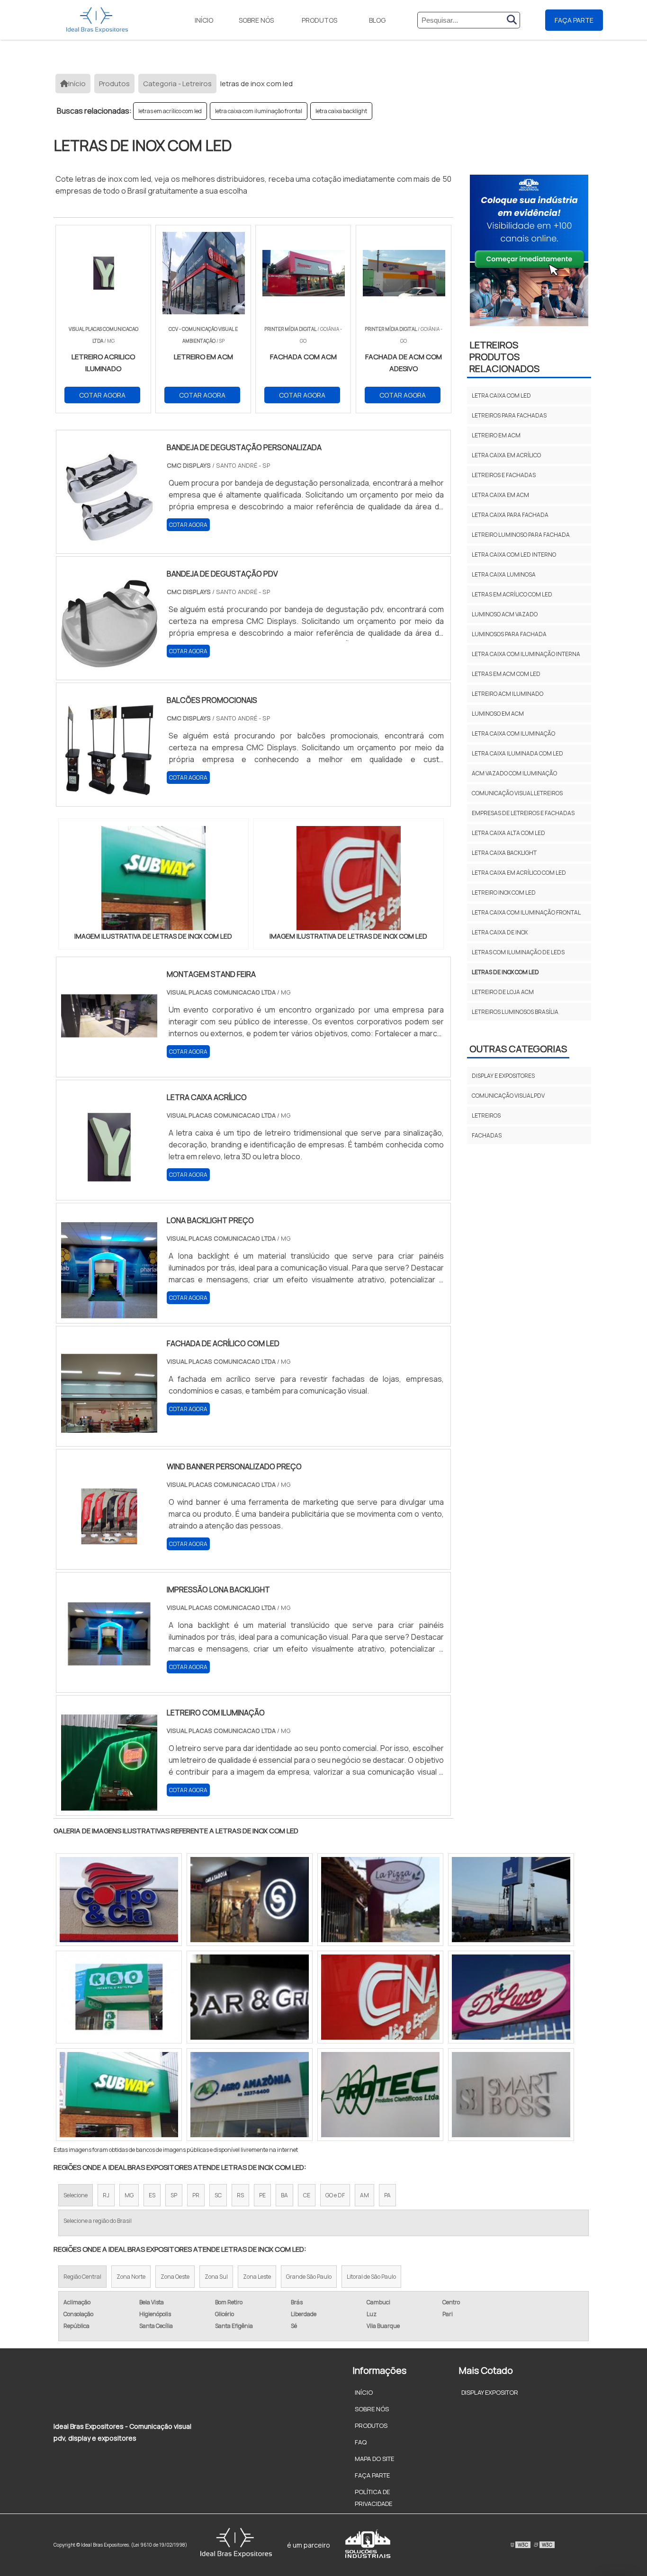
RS (240, 2195)
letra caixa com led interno (514, 555)
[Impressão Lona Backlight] (109, 1681)
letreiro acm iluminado (508, 694)
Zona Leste (257, 2277)
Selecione (76, 2195)
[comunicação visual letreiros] (511, 1900)
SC (218, 2195)
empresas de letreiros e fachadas (523, 813)
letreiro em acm (496, 435)
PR (196, 2195)
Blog (377, 20)
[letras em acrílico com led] (511, 2095)
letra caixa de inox (500, 932)
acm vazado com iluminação (514, 773)
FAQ (361, 2442)
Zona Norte (131, 2277)
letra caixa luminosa (504, 574)
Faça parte (574, 20)
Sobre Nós (256, 20)
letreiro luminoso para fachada (521, 535)
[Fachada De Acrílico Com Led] (109, 1435)
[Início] (97, 20)
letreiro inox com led (504, 893)
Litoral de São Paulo (371, 2277)
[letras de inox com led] (153, 878)
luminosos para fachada (509, 634)
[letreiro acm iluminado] (380, 1997)
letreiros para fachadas (509, 415)
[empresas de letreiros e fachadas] (380, 1900)
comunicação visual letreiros (517, 793)
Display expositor (490, 2392)
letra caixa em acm (500, 495)
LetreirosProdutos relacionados (504, 357)
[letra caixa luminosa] (250, 2095)
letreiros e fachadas (504, 475)
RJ (106, 2195)
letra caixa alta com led (508, 833)
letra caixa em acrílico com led (519, 873)
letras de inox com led (505, 972)
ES (152, 2195)
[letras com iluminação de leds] (119, 1900)
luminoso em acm (498, 714)
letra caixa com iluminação (513, 733)
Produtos (319, 20)
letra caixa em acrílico (506, 455)
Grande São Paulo (309, 2277)
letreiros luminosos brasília (515, 1012)
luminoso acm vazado (505, 614)
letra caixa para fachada (510, 515)
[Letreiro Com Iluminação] (109, 1804)
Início (204, 20)
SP (174, 2195)
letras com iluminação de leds (518, 952)
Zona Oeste (175, 2277)
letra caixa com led (501, 395)
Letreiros (486, 1115)
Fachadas (487, 1135)
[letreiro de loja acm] (250, 1997)
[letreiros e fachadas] (250, 1900)
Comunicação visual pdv (508, 1096)
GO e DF (335, 2195)
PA (387, 2195)
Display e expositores (503, 1076)
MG (129, 2195)
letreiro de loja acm (503, 992)
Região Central (82, 2277)
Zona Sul (216, 2277)
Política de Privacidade (373, 2498)
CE (307, 2195)
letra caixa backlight (341, 111)
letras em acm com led (506, 674)
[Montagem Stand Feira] (109, 1066)
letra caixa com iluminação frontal (259, 111)
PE (262, 2195)
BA (284, 2195)
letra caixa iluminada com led (517, 753)
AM (364, 2195)
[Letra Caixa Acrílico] (109, 1189)
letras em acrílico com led (170, 111)
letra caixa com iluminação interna (526, 654)
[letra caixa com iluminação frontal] (511, 1997)
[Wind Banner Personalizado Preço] (109, 1558)
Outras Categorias (518, 1049)
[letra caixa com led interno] (380, 2095)
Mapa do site (374, 2459)
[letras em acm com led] (119, 2095)
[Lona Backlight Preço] (109, 1312)
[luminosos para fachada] (119, 1997)
